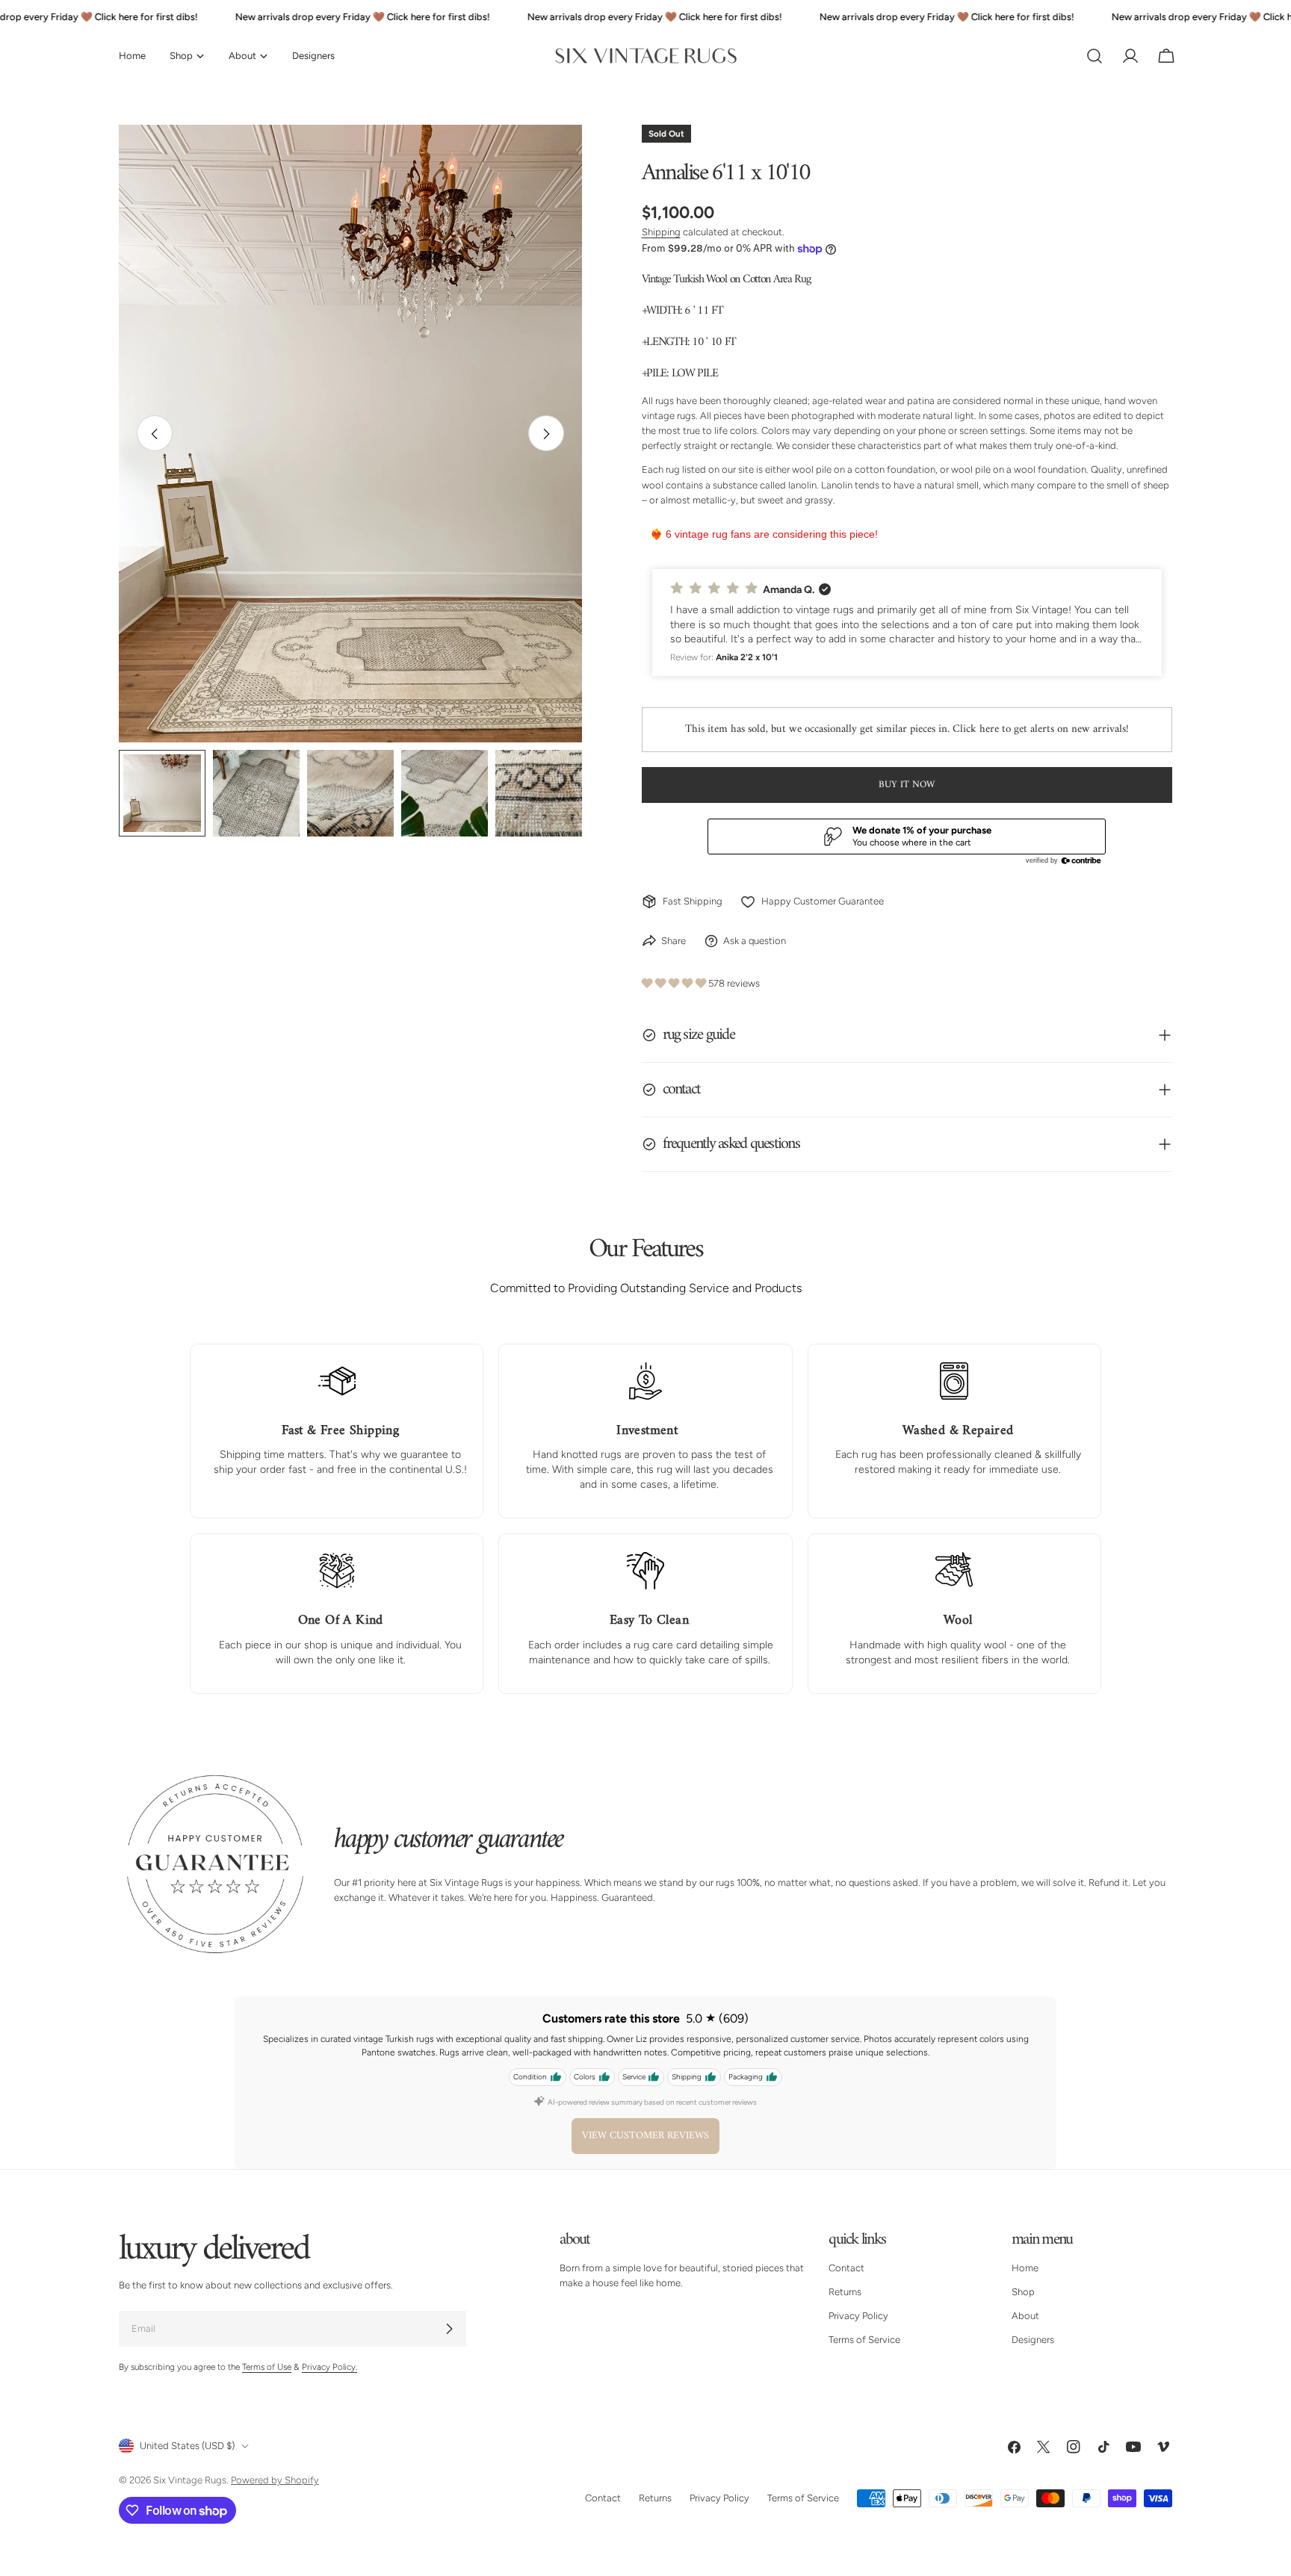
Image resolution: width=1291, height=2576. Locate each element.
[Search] (1095, 56)
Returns (845, 2292)
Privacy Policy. (329, 2367)
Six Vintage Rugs (190, 2480)
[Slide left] (155, 434)
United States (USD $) (187, 2446)
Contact (846, 2268)
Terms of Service (864, 2340)
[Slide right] (546, 434)
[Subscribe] (449, 2329)
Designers (1033, 2340)
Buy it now (907, 785)
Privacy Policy (858, 2316)
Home (1025, 2268)
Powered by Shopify (275, 2480)
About (1025, 2316)
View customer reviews (645, 2136)
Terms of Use (267, 2367)
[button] (907, 623)
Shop (1023, 2292)
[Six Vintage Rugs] (646, 56)
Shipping (661, 232)
